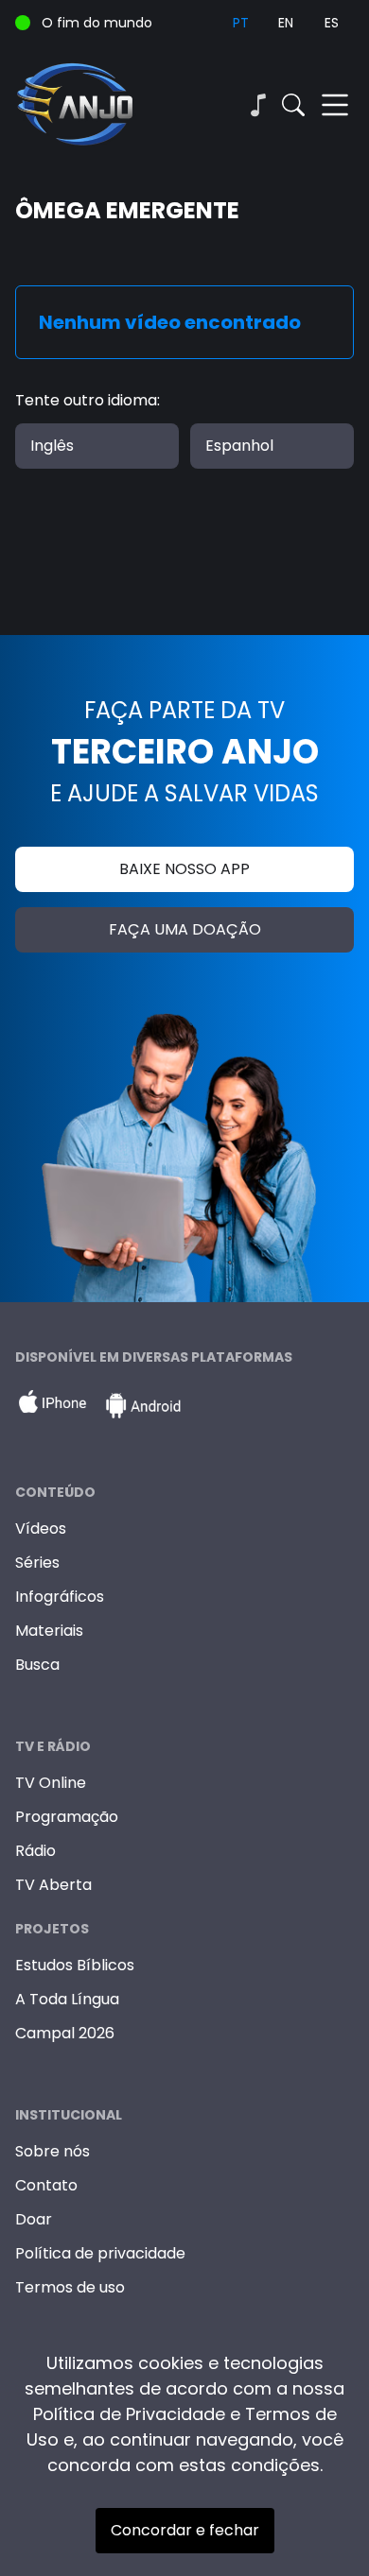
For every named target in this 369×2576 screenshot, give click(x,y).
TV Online (51, 1783)
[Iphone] (52, 1406)
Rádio (35, 1851)
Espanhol (239, 446)
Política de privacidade (100, 2253)
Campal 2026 (65, 2033)
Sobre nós (53, 2151)
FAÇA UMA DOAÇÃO (185, 929)
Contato (46, 2185)
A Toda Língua (67, 1999)
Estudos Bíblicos (75, 1965)
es (332, 23)
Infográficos (60, 1597)
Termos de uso (70, 2287)
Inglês (52, 446)
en (286, 23)
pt (241, 23)
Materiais (49, 1631)
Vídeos (41, 1528)
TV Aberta (53, 1885)
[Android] (143, 1406)
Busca (37, 1665)
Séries (37, 1563)
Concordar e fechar (185, 2530)
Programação (67, 1817)
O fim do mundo (97, 23)
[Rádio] (257, 105)
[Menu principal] (335, 105)
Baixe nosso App (184, 869)
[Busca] (293, 105)
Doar (34, 2219)
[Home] (100, 105)
